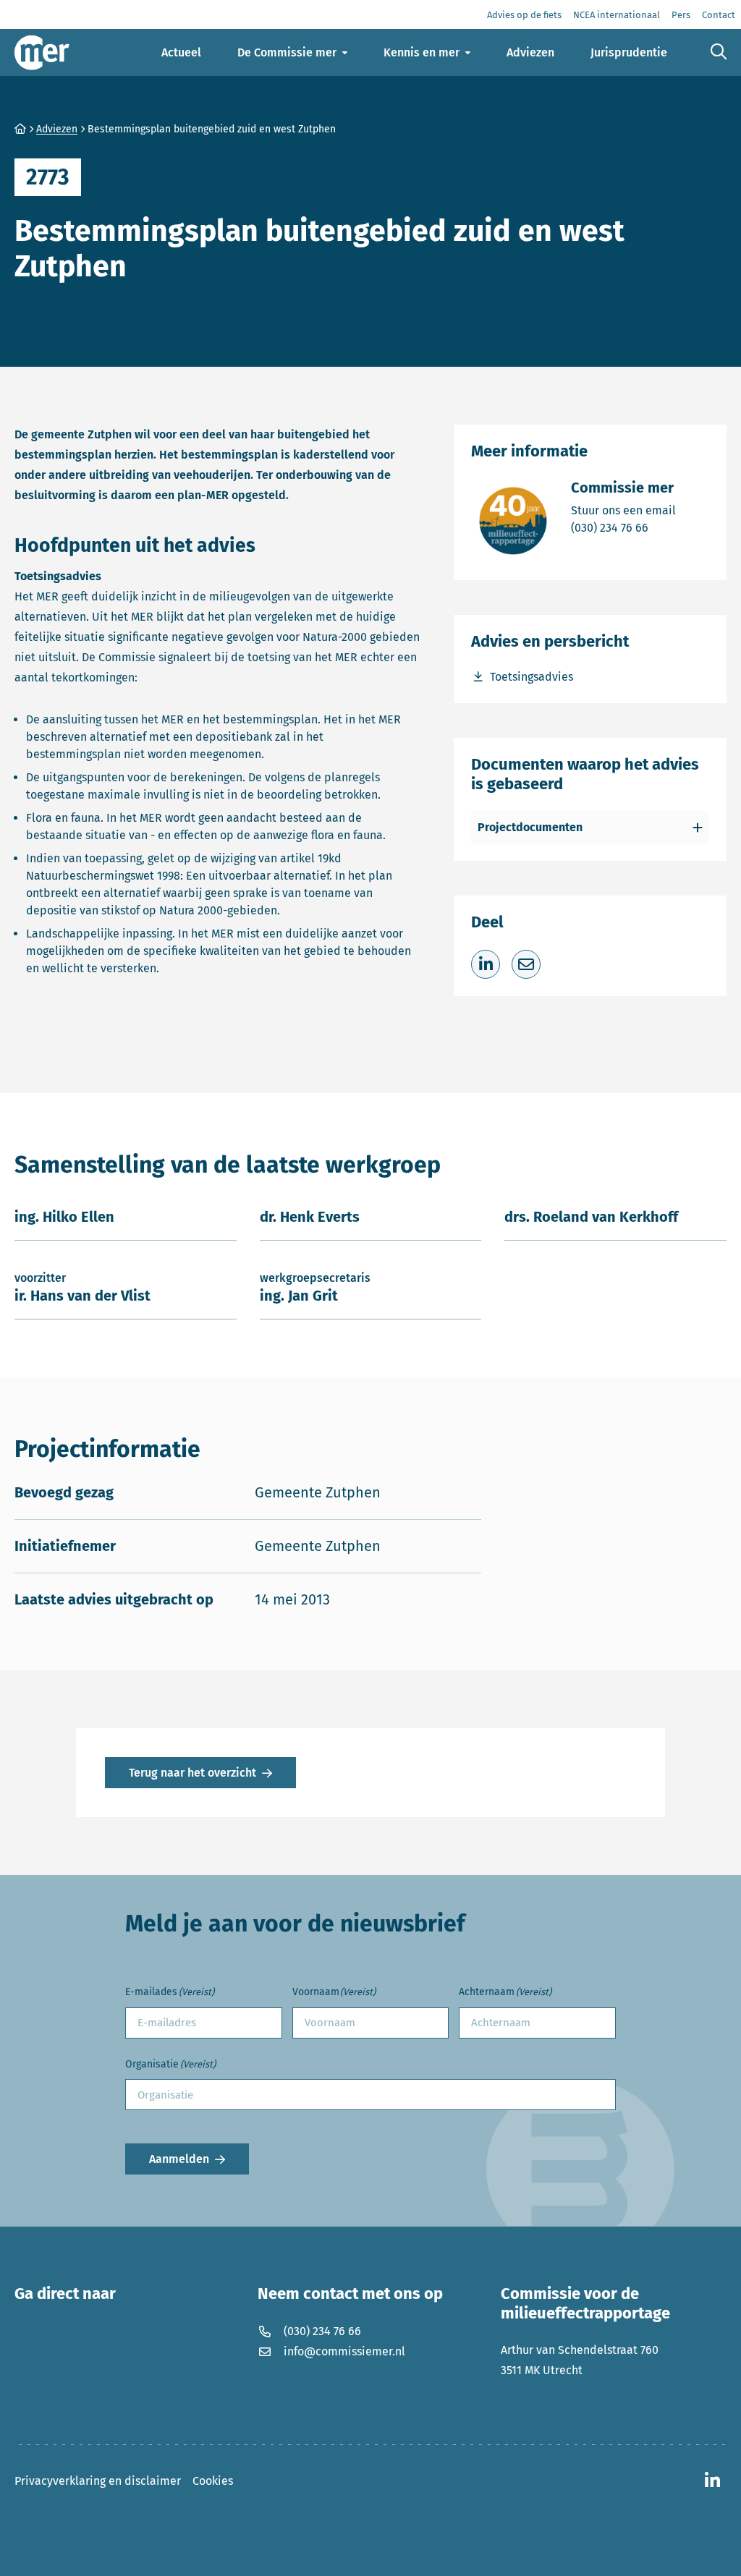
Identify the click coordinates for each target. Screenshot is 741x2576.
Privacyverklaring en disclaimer (98, 2481)
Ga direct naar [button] (65, 2294)
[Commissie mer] (42, 52)
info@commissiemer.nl (344, 2351)
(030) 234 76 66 (623, 527)
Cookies (213, 2481)
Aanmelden (179, 2159)
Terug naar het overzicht (192, 1773)
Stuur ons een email (623, 510)
